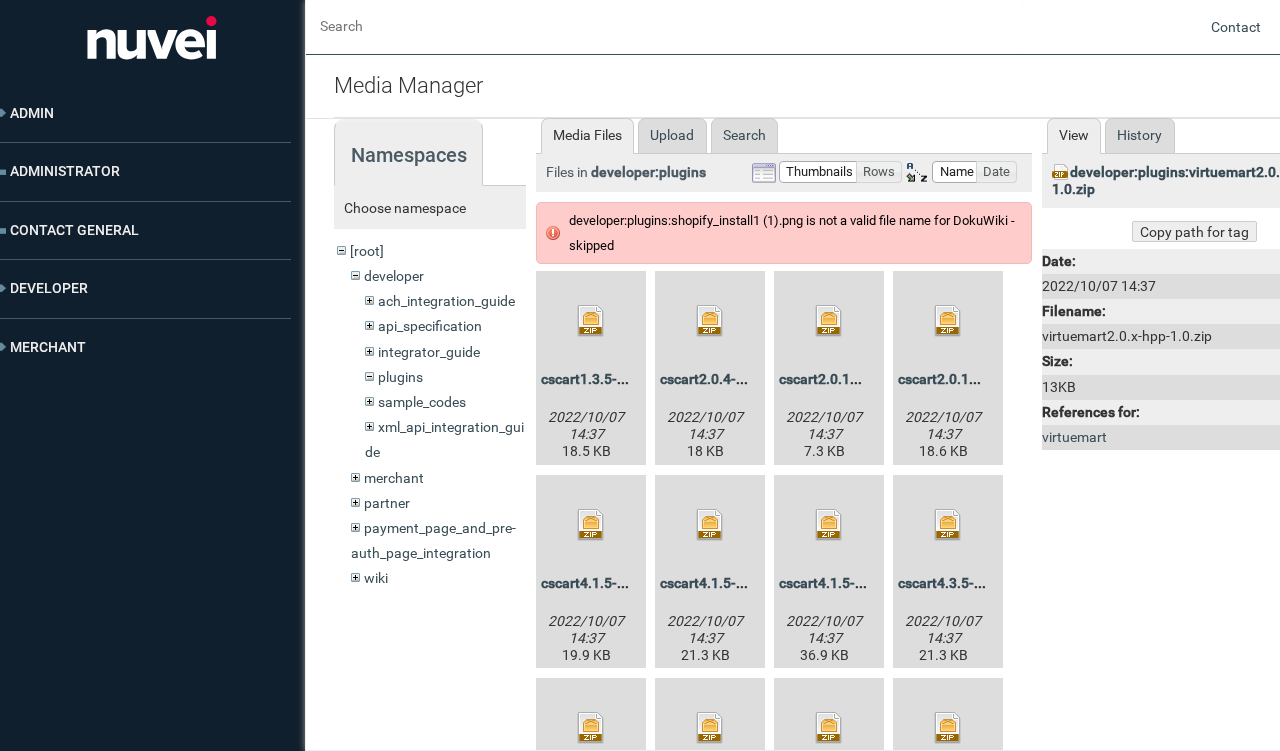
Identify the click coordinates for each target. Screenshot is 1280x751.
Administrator (65, 171)
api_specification (430, 326)
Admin (32, 113)
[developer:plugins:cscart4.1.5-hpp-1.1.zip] (710, 525)
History (1139, 135)
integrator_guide (429, 352)
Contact (1236, 27)
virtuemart (1074, 437)
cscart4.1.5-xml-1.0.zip (852, 583)
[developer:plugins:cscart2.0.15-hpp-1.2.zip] (829, 321)
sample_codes (422, 402)
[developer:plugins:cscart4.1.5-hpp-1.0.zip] (591, 525)
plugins (400, 377)
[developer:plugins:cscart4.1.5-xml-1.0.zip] (829, 525)
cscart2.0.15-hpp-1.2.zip (857, 379)
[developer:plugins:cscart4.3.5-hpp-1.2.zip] (948, 525)
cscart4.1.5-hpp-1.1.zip (734, 583)
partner (387, 503)
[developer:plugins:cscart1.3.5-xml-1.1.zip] (591, 321)
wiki (376, 578)
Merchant (48, 347)
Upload (672, 135)
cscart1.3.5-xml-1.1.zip (614, 379)
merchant (394, 478)
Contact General (74, 230)
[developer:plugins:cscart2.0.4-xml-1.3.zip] (710, 321)
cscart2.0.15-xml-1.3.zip (975, 379)
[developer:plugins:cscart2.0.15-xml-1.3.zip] (948, 321)
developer (394, 276)
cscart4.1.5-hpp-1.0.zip (615, 583)
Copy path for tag (1194, 232)
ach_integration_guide (446, 301)
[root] (367, 251)
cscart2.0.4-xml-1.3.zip (733, 379)
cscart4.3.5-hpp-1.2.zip (972, 583)
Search (744, 135)
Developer (49, 288)
